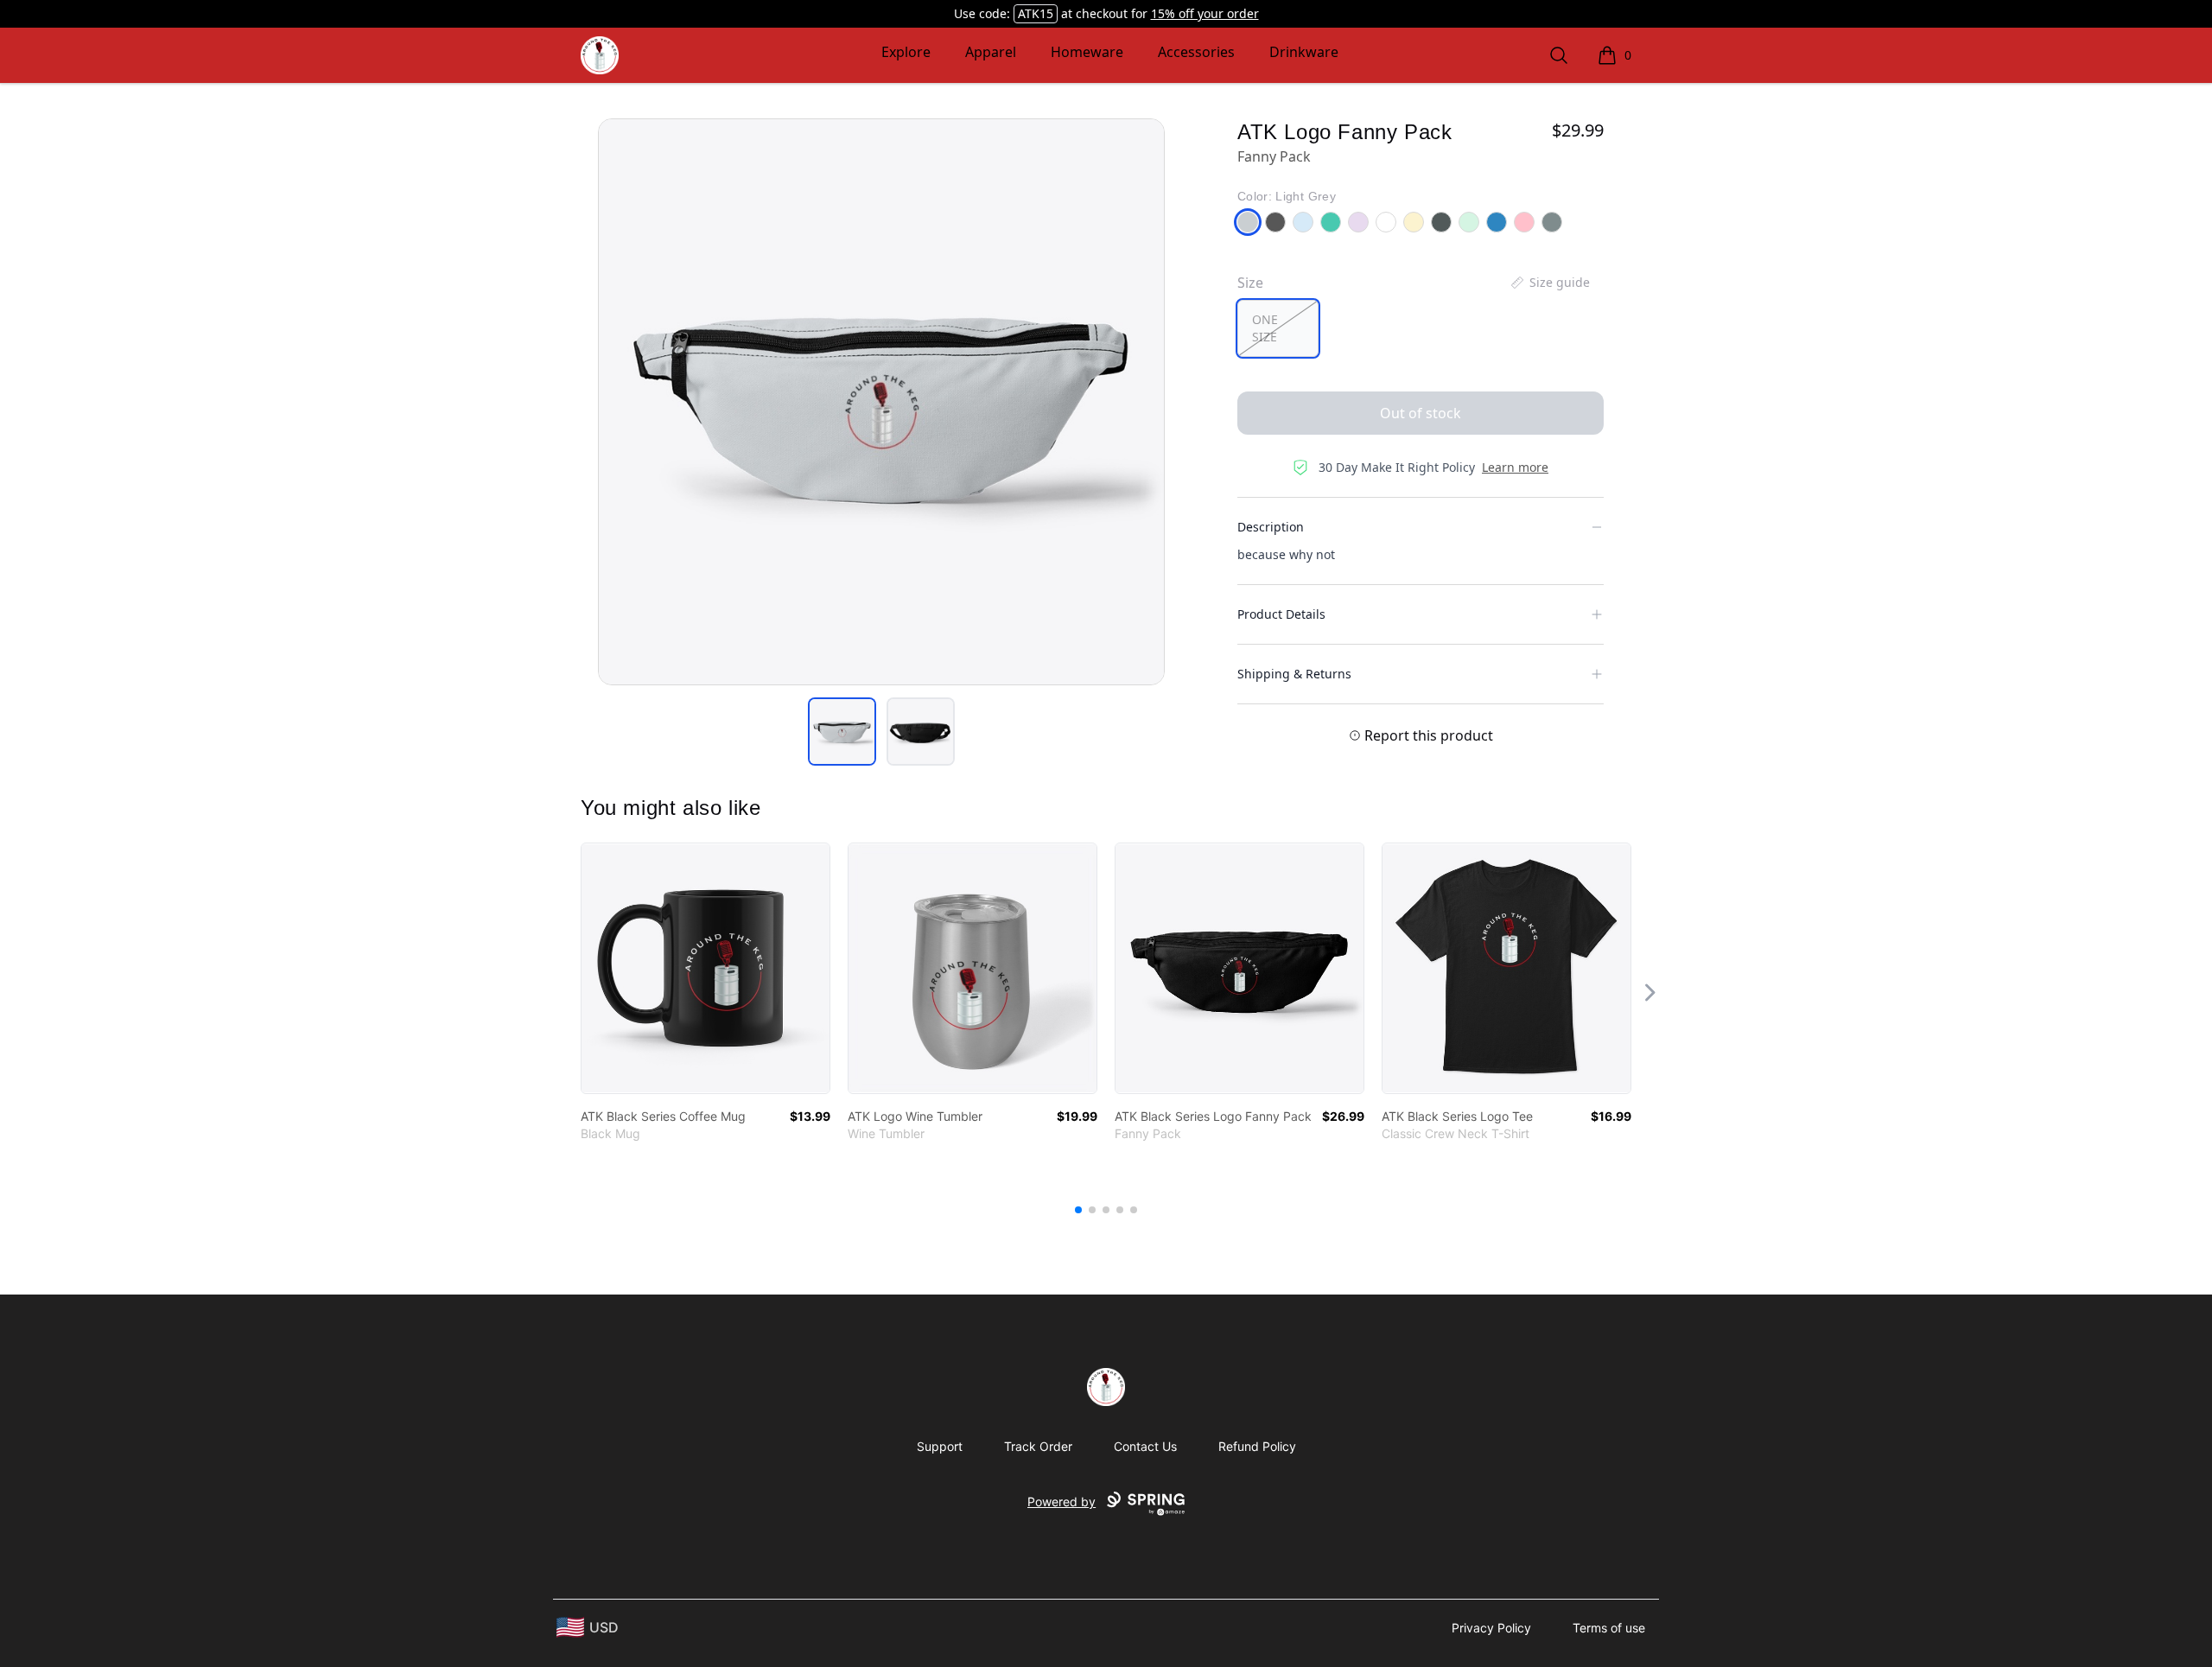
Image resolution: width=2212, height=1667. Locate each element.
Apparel (991, 52)
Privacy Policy (1491, 1628)
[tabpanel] (881, 402)
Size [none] (1250, 283)
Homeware (1087, 52)
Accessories (1196, 52)
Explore (906, 52)
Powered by (1062, 1502)
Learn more (1515, 467)
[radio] (1278, 328)
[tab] (842, 732)
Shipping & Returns (1294, 674)
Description (1271, 527)
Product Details (1281, 614)
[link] (706, 968)
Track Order (1038, 1446)
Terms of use (1609, 1628)
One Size (1265, 328)
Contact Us (1145, 1446)
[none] (1549, 283)
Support (940, 1446)
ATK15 (1036, 13)
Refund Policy (1257, 1446)
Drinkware (1304, 52)
